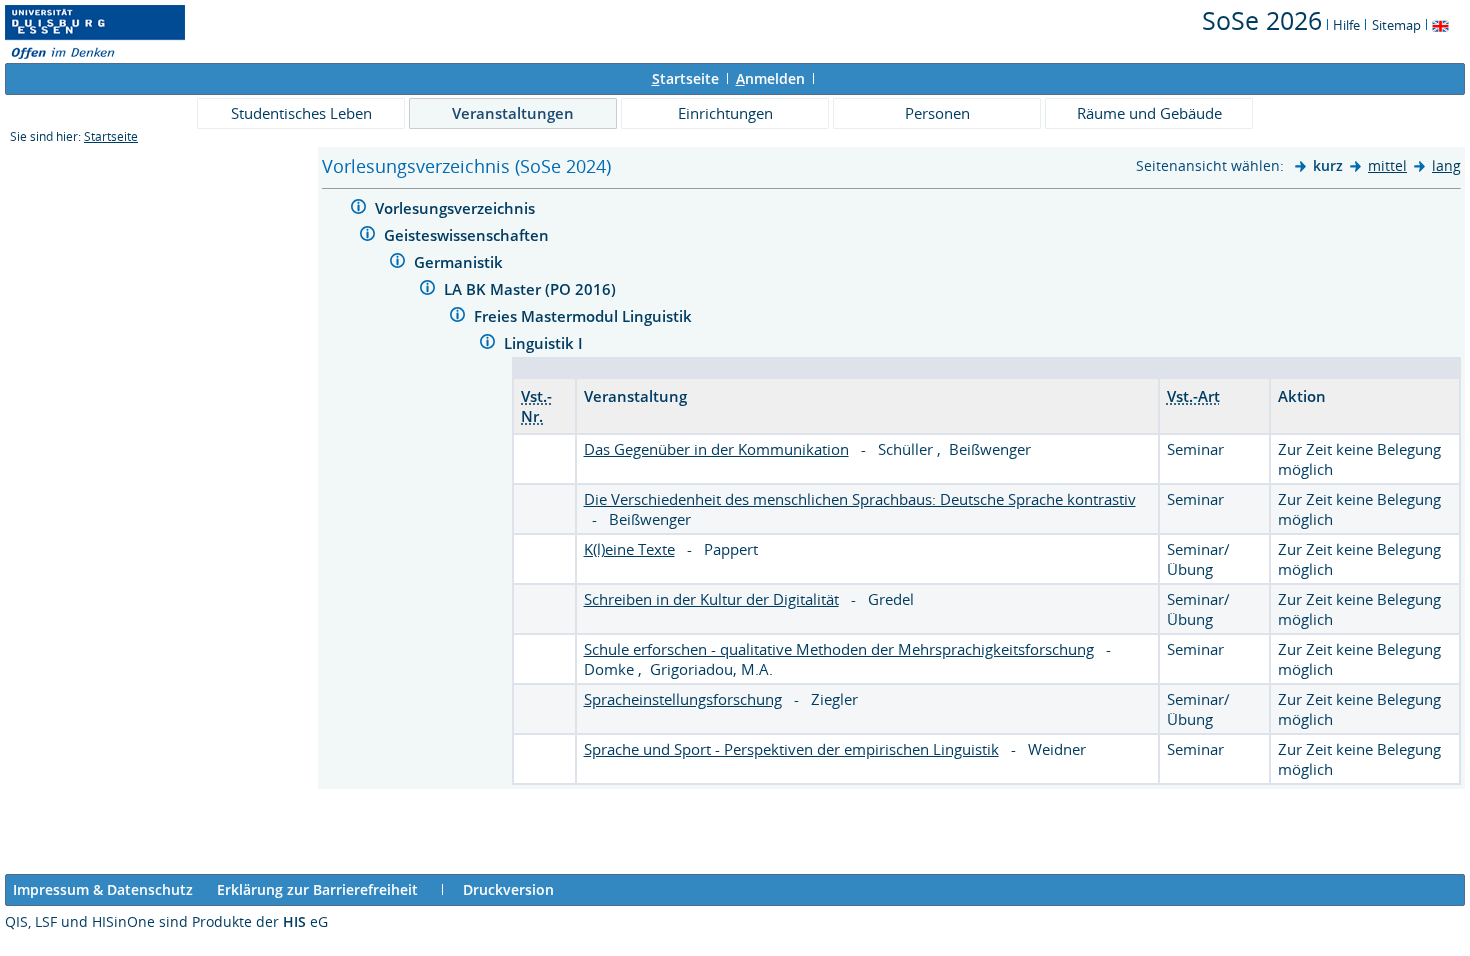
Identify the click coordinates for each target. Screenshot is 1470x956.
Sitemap (1396, 25)
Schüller (907, 449)
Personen (937, 113)
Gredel (891, 599)
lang (1446, 165)
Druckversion (508, 889)
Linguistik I (545, 343)
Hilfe (1346, 25)
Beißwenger (990, 449)
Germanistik (460, 262)
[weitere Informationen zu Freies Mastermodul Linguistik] (457, 317)
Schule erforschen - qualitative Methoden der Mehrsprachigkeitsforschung (839, 649)
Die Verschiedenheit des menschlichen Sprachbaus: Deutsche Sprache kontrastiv (860, 499)
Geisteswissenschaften (468, 235)
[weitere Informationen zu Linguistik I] (487, 344)
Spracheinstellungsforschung (683, 699)
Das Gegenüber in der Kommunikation (716, 449)
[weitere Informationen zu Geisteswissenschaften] (367, 236)
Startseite (111, 136)
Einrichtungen (725, 113)
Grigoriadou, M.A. (711, 669)
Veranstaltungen (513, 113)
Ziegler (834, 699)
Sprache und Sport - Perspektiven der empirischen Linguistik (791, 749)
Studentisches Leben (301, 113)
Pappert (731, 549)
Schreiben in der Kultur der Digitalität (711, 599)
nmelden (770, 78)
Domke (611, 669)
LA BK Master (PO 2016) (532, 289)
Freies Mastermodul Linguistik (585, 316)
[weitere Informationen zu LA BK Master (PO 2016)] (427, 290)
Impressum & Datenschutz (103, 889)
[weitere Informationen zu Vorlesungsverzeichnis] (358, 209)
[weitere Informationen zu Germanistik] (397, 263)
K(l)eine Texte (629, 549)
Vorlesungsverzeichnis (457, 208)
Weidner (1057, 749)
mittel (1387, 165)
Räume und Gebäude (1149, 113)
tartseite (685, 78)
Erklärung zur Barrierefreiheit (317, 889)
